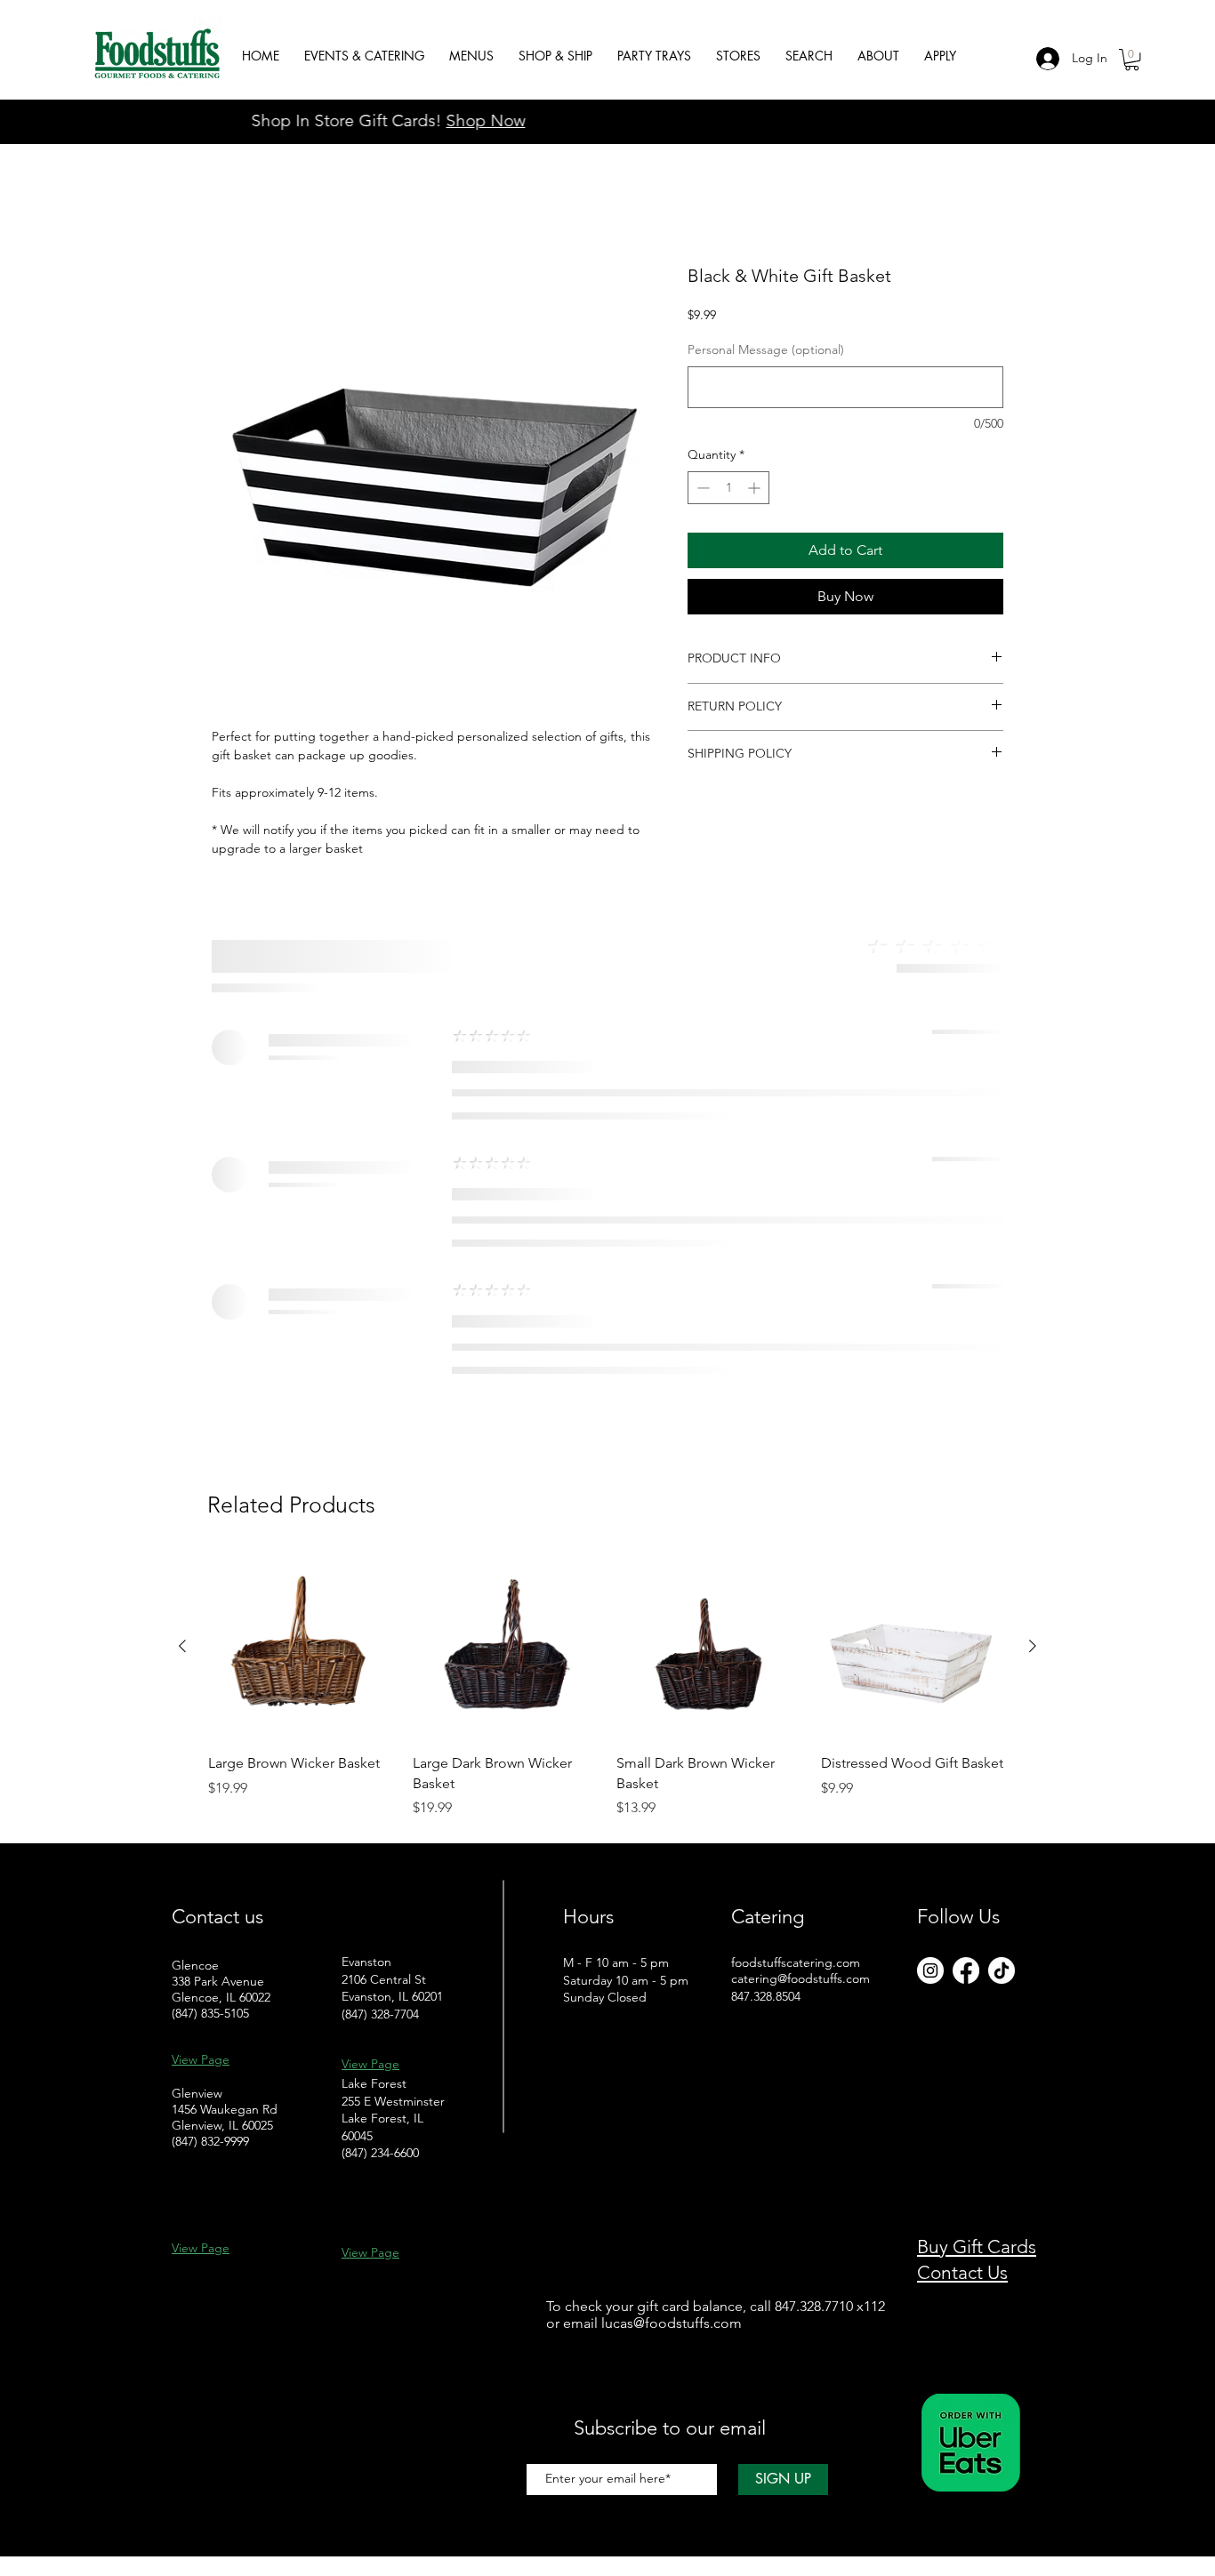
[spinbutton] (728, 488)
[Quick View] (302, 1647)
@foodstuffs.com (688, 2323)
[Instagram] (930, 1970)
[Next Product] (1033, 1646)
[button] (1132, 60)
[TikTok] (1002, 1970)
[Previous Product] (182, 1646)
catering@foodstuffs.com (801, 1978)
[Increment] (756, 488)
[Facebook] (966, 1970)
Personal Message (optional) (766, 349)
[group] (607, 1686)
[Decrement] (701, 488)
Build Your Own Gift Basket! (608, 120)
